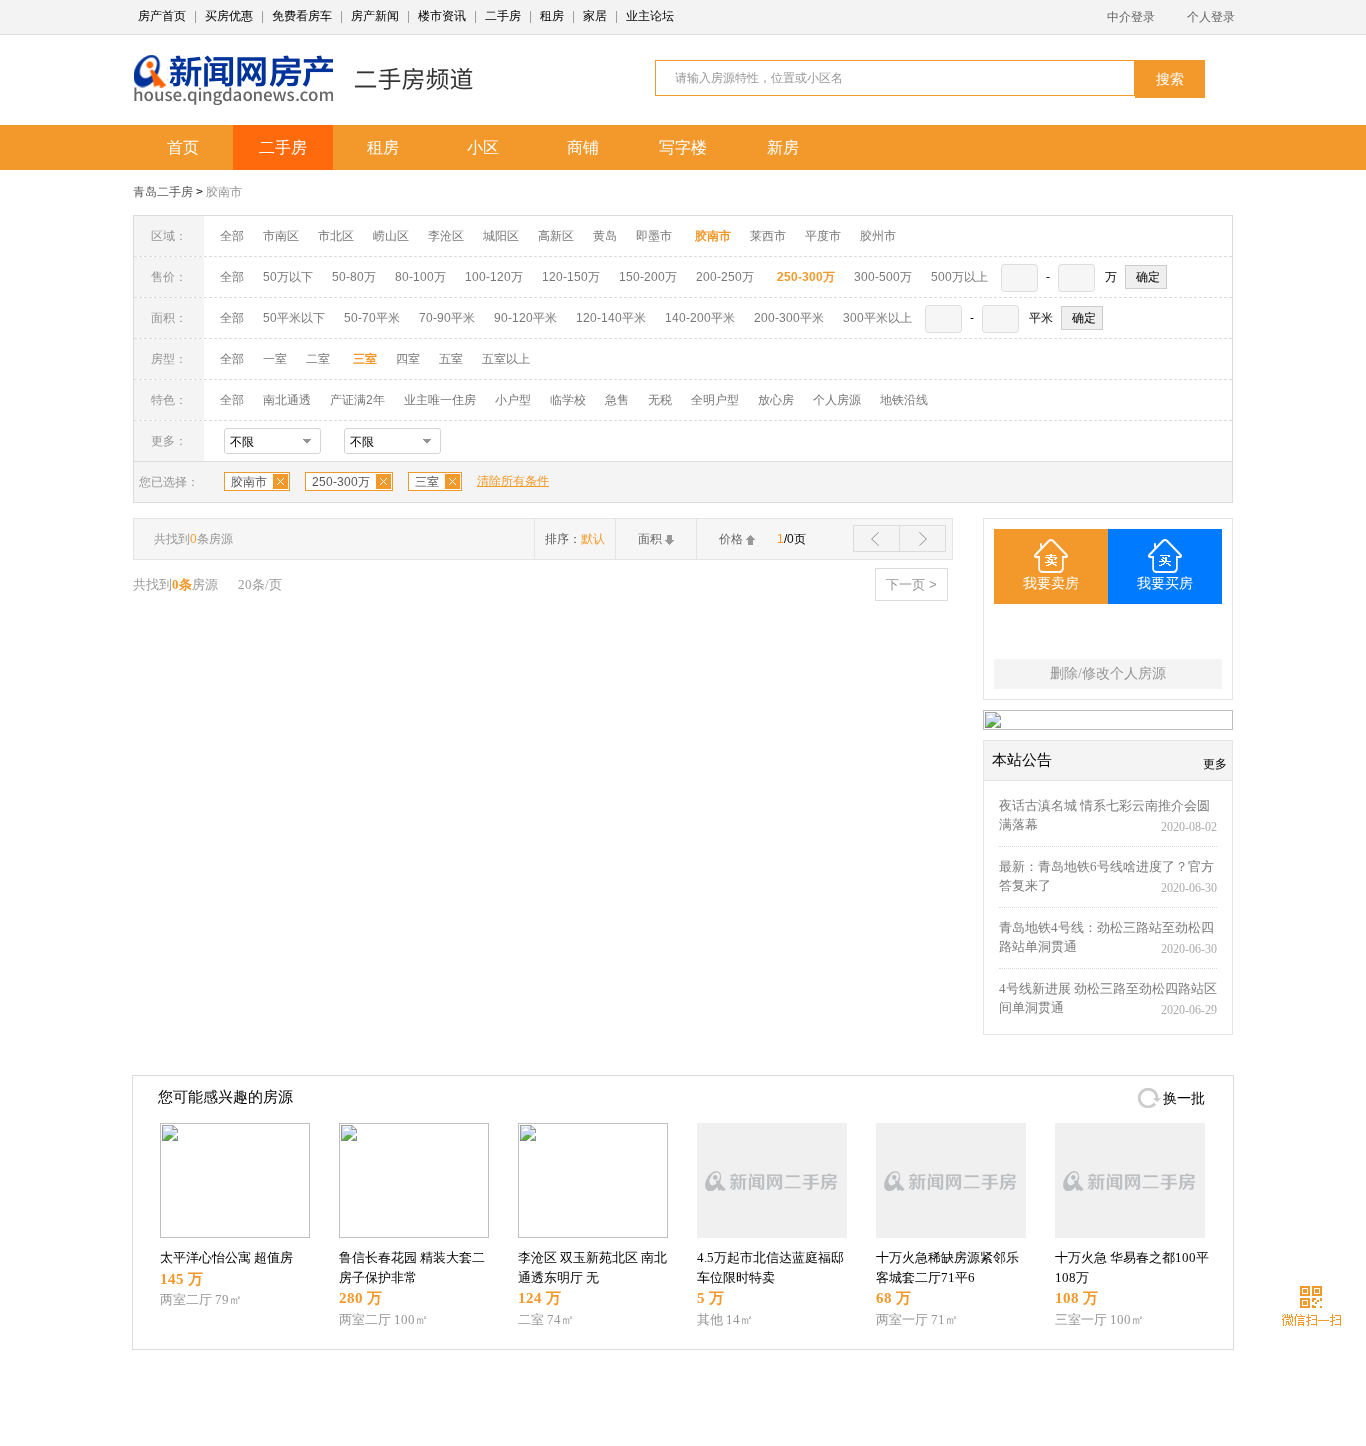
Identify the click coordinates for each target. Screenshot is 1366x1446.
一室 (275, 359)
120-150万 (571, 277)
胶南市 (224, 192)
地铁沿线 (904, 400)
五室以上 (506, 359)
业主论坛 (650, 16)
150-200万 (648, 277)
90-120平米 (525, 318)
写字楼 (683, 147)
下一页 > (911, 584)
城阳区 (501, 236)
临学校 (568, 400)
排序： (575, 539)
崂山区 (391, 236)
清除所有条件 (513, 481)
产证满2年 (357, 400)
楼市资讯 (442, 16)
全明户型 (715, 400)
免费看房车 (302, 16)
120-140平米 (611, 318)
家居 (595, 16)
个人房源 (837, 400)
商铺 (583, 147)
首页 (183, 147)
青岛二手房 (163, 192)
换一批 (1184, 1098)
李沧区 (446, 236)
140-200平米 (700, 318)
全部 (232, 236)
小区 (483, 147)
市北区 (336, 236)
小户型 (513, 400)
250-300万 (341, 482)
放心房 (776, 400)
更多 (1215, 764)
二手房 (503, 16)
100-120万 (494, 277)
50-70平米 (372, 318)
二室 (319, 359)
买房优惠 (229, 16)
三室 (427, 482)
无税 (660, 400)
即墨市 (654, 236)
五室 (451, 359)
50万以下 (288, 277)
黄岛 (605, 236)
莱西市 (768, 236)
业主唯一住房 (440, 400)
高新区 (556, 236)
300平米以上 (877, 318)
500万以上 (959, 277)
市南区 (281, 236)
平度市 (823, 236)
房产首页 (162, 16)
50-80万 (354, 277)
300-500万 (883, 277)
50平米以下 (294, 318)
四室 (408, 359)
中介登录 (1131, 17)
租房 (552, 16)
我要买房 (1165, 583)
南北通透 (287, 400)
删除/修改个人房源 (1108, 673)
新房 (783, 147)
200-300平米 (789, 318)
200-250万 (725, 277)
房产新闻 (375, 16)
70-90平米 (447, 318)
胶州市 (878, 236)
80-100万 (420, 277)
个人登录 (1211, 17)
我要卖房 (1051, 583)
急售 (617, 400)
